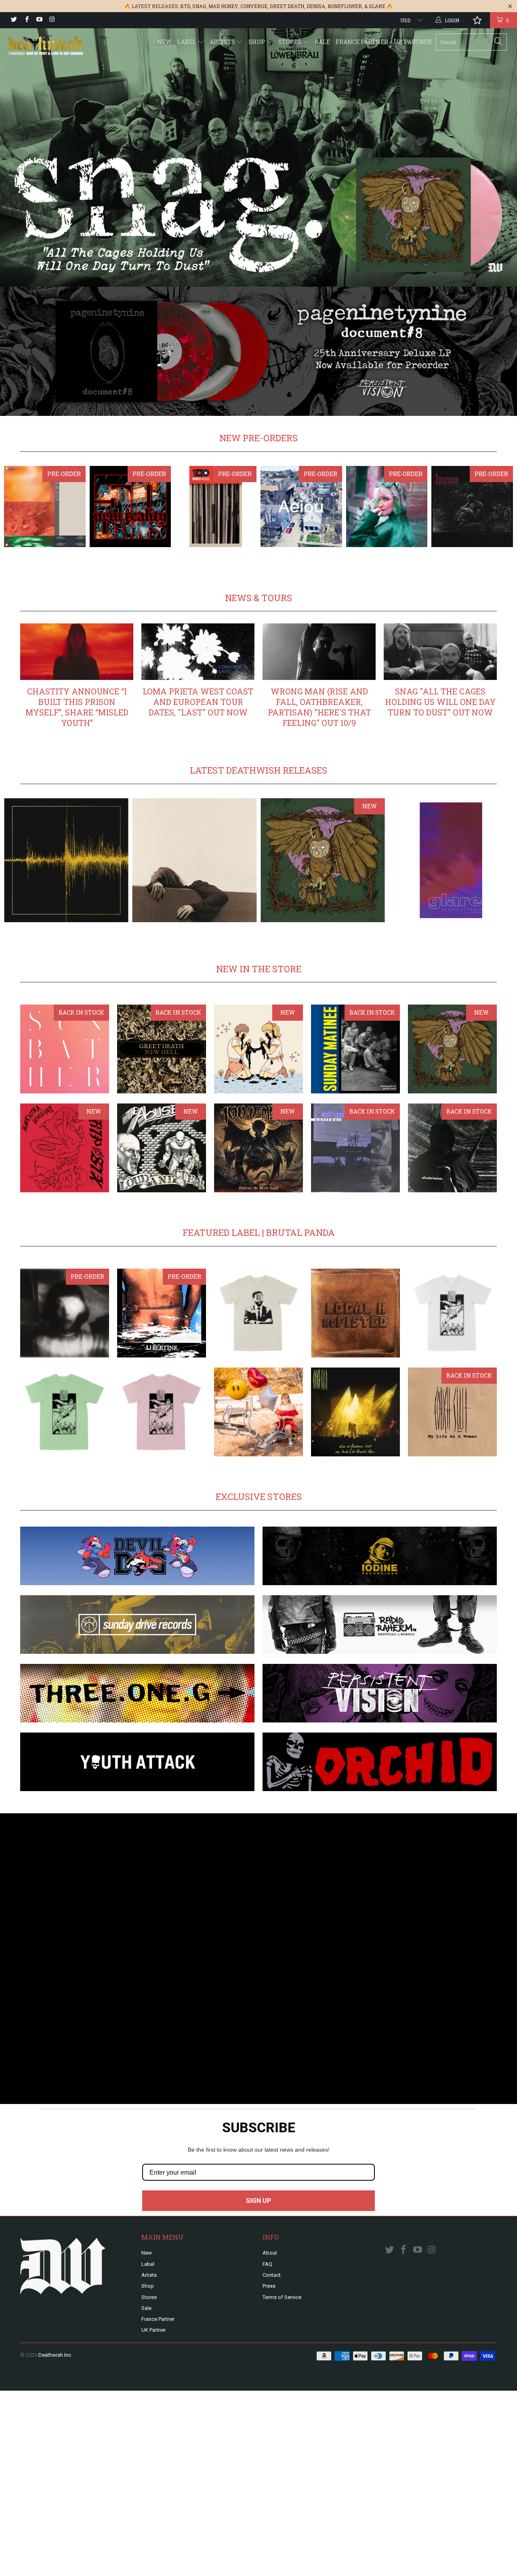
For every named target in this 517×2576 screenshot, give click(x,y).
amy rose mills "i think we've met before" (65, 1313)
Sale (323, 42)
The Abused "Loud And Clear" (162, 1148)
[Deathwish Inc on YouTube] (39, 20)
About (270, 2253)
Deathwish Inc (55, 2355)
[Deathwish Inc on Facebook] (26, 20)
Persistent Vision (380, 1693)
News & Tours (258, 598)
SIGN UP (258, 2201)
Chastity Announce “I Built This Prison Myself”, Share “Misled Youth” (77, 707)
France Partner (362, 42)
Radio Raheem (380, 1625)
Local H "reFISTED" (355, 1313)
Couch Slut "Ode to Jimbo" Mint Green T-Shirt (65, 1412)
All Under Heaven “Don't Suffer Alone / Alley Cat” (452, 1148)
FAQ (267, 2264)
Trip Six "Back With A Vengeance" (65, 1148)
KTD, (186, 6)
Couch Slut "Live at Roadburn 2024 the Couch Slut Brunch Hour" (355, 1412)
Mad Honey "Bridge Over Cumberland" (195, 860)
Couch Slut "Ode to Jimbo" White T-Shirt (452, 1313)
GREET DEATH (287, 6)
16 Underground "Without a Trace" (45, 507)
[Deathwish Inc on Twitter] (14, 20)
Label (187, 42)
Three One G (137, 1693)
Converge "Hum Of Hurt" (66, 860)
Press (269, 2286)
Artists (223, 42)
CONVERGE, (254, 6)
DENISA (316, 6)
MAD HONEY (223, 6)
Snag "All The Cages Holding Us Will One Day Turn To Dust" (323, 860)
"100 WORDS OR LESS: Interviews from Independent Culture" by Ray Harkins (216, 507)
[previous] (24, 507)
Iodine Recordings (380, 1556)
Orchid (380, 1762)
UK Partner (413, 42)
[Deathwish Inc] (45, 46)
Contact (272, 2275)
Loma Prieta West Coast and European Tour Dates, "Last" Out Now (198, 702)
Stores (290, 42)
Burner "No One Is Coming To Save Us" (472, 507)
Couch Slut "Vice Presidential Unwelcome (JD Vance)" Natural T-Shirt (258, 1313)
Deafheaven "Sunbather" (65, 1049)
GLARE (377, 6)
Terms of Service (282, 2297)
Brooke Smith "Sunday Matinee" (355, 1049)
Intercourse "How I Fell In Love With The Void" (258, 1412)
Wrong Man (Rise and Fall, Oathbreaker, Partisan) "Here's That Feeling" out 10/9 (319, 707)
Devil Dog (137, 1556)
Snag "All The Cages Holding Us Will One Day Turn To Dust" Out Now (440, 702)
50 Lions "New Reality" (130, 507)
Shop (257, 42)
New (164, 42)
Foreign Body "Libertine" (162, 1313)
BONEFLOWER (345, 6)
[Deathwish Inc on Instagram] (51, 20)
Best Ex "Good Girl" (387, 507)
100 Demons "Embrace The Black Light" (258, 1148)
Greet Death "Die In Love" (258, 1049)
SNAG (199, 6)
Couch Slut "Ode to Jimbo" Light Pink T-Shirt (162, 1412)
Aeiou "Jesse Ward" (301, 507)
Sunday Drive (137, 1625)
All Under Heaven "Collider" (355, 1148)
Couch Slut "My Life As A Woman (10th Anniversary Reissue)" (452, 1412)
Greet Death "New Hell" (162, 1049)
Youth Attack (137, 1762)
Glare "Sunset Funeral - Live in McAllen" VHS (451, 860)
